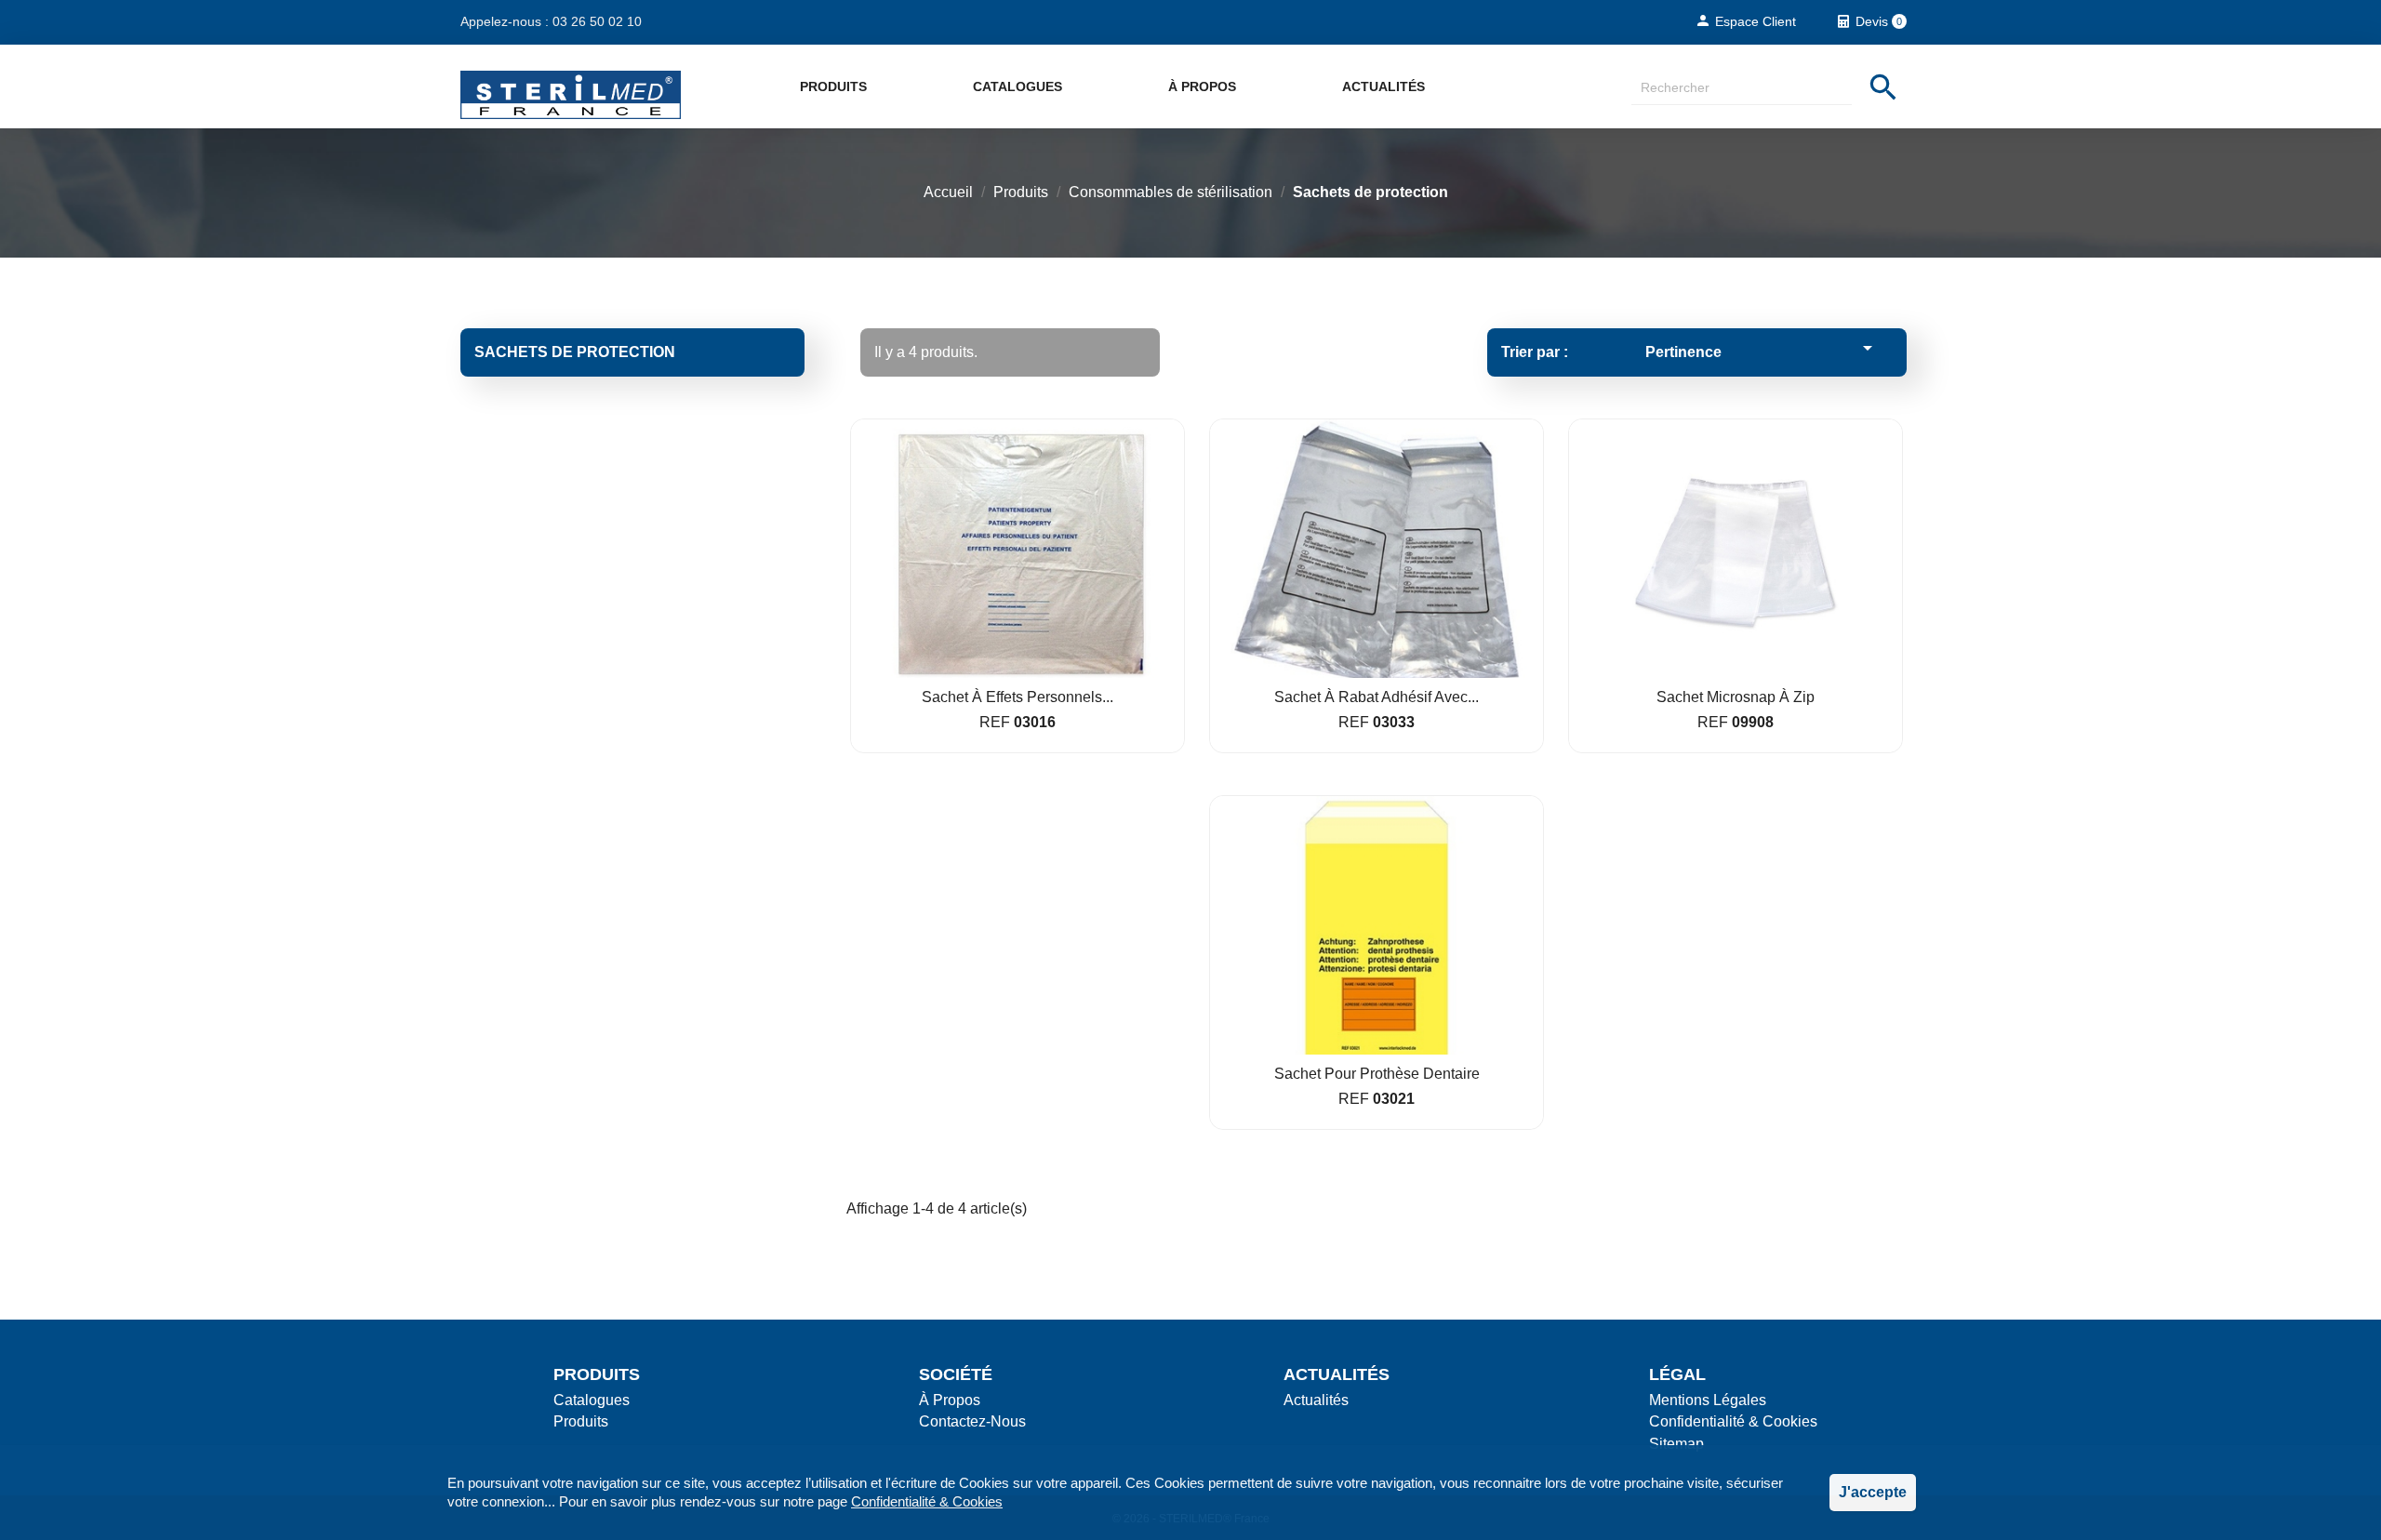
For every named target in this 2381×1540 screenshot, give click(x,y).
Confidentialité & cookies (1733, 1421)
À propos (1202, 86)
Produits (833, 86)
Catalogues (1018, 86)
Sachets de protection (575, 352)
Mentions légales (1708, 1400)
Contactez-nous (972, 1421)
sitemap (1676, 1444)
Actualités (1383, 86)
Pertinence (1762, 348)
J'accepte (1873, 1492)
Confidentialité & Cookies (927, 1501)
